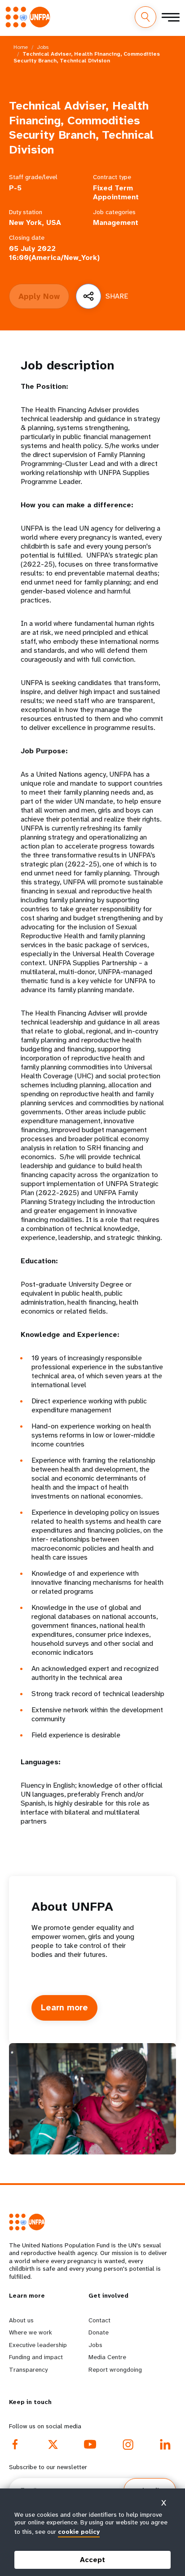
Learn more (64, 2008)
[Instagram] (128, 2444)
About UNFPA (72, 1906)
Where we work (31, 2332)
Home (21, 47)
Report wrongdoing (115, 2369)
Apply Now (39, 296)
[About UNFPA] (92, 2099)
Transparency (28, 2369)
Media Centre (107, 2357)
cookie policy (79, 2532)
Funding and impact (36, 2357)
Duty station (26, 212)
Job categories (114, 212)
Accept (92, 2560)
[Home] (31, 17)
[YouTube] (90, 2444)
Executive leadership (38, 2345)
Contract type (112, 177)
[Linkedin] (165, 2444)
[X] (53, 2444)
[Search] (145, 17)
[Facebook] (15, 2444)
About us (21, 2320)
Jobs (43, 47)
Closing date (27, 238)
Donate (99, 2332)
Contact (99, 2320)
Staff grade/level (33, 177)
